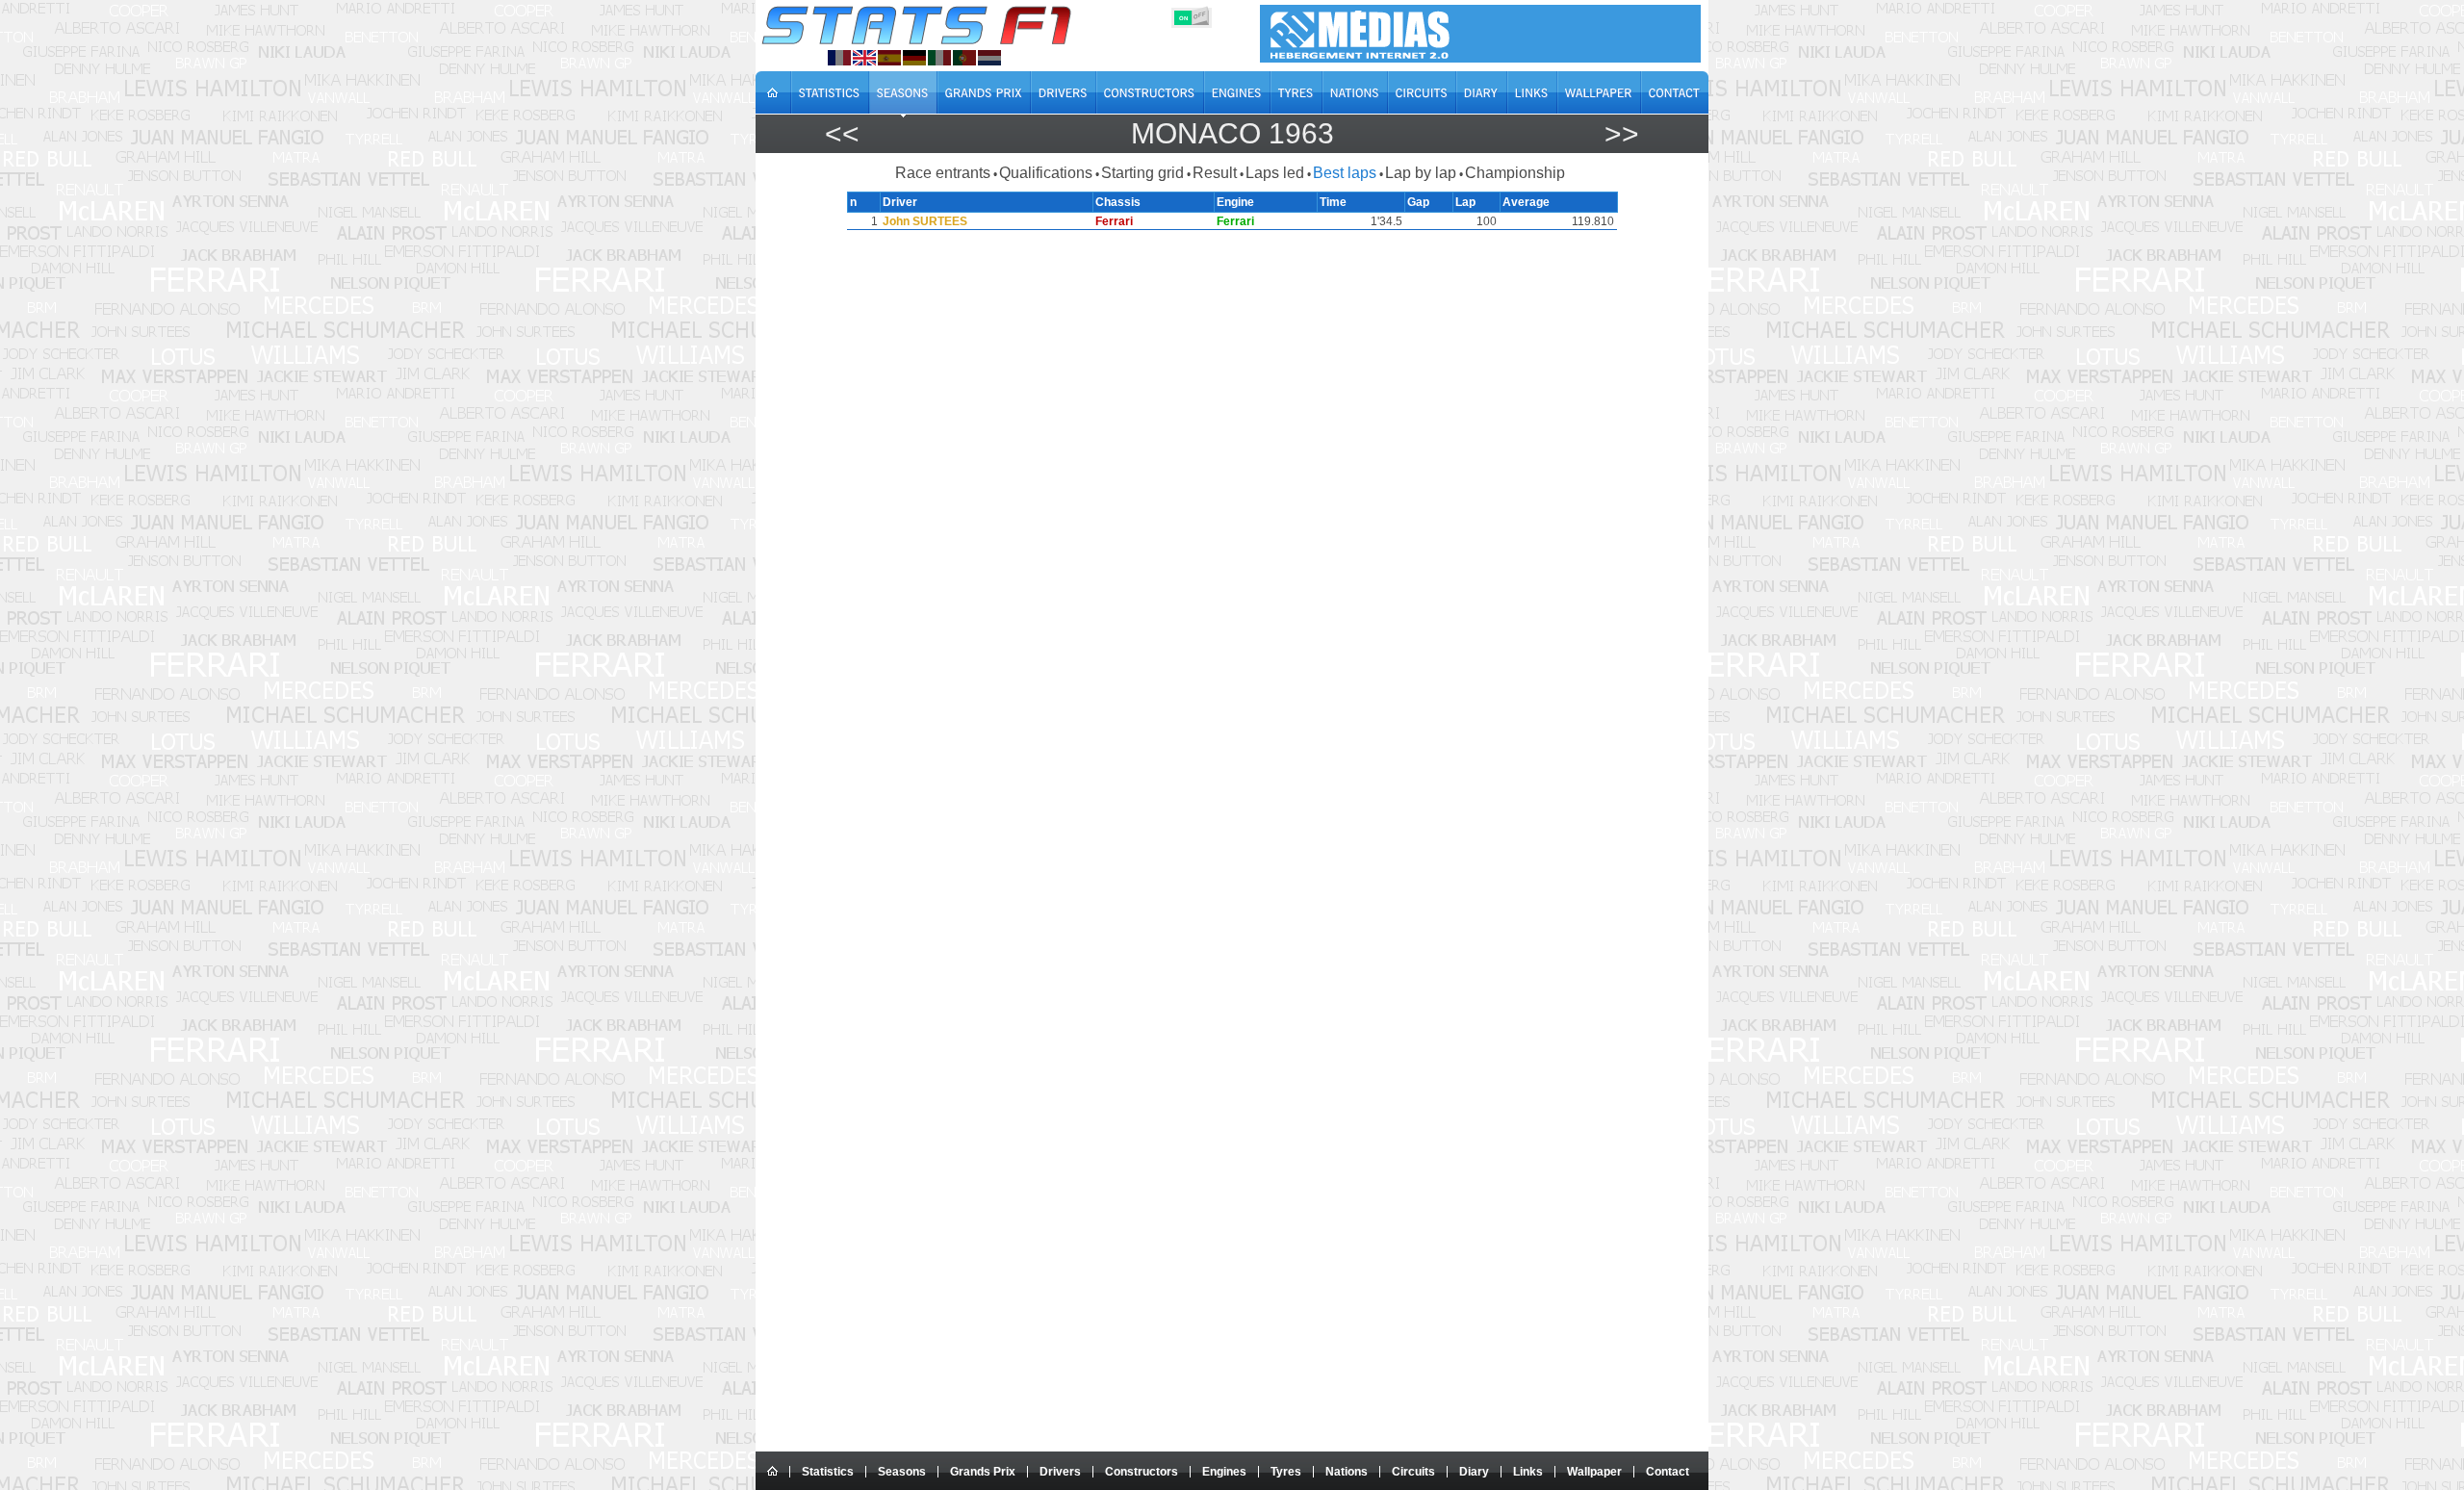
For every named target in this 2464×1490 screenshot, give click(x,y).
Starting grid (1142, 173)
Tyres (1286, 1472)
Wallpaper (1594, 1472)
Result (1215, 173)
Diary (1474, 1472)
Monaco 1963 (1232, 133)
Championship (1515, 173)
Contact (1668, 1472)
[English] (864, 58)
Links (1528, 1472)
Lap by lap (1421, 173)
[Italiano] (939, 58)
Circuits (1413, 1472)
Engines (1224, 1472)
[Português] (964, 58)
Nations (1347, 1472)
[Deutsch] (914, 58)
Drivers (1060, 1472)
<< (842, 133)
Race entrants (943, 173)
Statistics (828, 1472)
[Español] (889, 58)
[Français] (839, 58)
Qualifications (1046, 173)
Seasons (902, 1472)
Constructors (1142, 1472)
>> (1622, 133)
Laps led (1275, 173)
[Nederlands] (989, 58)
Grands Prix (983, 1472)
